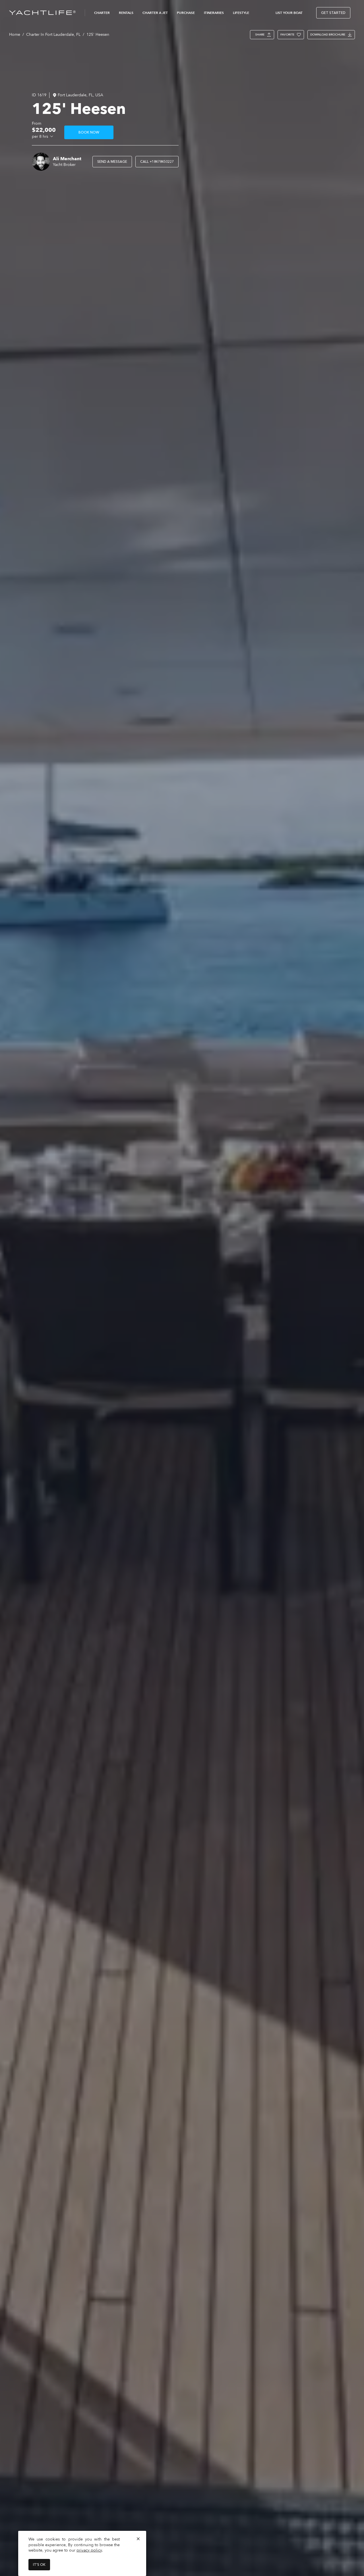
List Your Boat (289, 13)
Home (15, 35)
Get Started (333, 13)
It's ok (39, 2565)
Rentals (126, 13)
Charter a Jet (155, 13)
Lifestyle (241, 13)
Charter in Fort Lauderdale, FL (53, 35)
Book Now (89, 132)
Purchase (186, 13)
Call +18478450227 (157, 162)
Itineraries (214, 13)
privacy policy (89, 2550)
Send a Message (112, 162)
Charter (102, 13)
